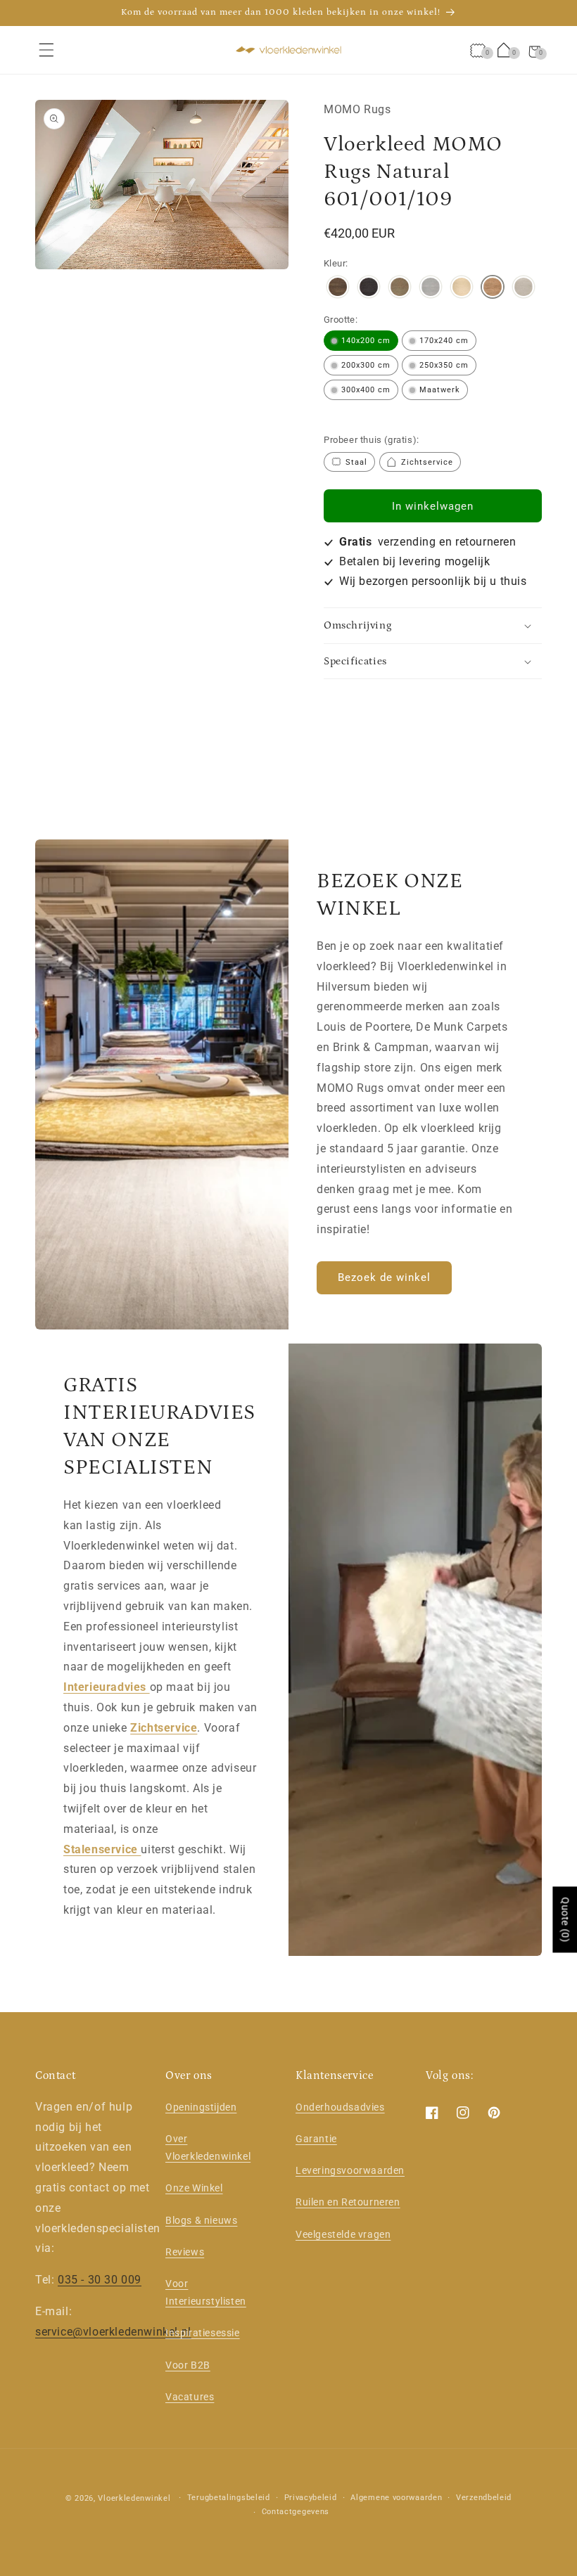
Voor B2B (188, 2365)
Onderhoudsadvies (340, 2107)
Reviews (185, 2252)
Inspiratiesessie (203, 2333)
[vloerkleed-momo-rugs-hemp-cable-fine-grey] (431, 289)
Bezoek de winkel (384, 1278)
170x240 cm (444, 341)
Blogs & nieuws (201, 2220)
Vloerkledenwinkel (134, 2498)
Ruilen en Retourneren (348, 2202)
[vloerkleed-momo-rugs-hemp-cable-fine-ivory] (462, 289)
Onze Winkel (194, 2188)
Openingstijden (201, 2107)
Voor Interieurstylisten (206, 2292)
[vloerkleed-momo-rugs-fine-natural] (493, 289)
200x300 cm (366, 365)
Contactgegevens (296, 2512)
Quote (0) (565, 1919)
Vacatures (190, 2397)
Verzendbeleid (484, 2498)
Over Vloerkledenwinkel (208, 2147)
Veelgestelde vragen (343, 2234)
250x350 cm (444, 365)
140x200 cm (366, 341)
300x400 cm (366, 390)
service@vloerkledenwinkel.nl (113, 2332)
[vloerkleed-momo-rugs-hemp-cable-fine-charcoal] (369, 289)
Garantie (316, 2139)
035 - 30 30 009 (100, 2280)
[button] (46, 50)
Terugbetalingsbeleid (229, 2498)
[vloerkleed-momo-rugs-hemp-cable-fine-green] (400, 289)
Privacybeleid (311, 2498)
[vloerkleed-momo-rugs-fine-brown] (338, 289)
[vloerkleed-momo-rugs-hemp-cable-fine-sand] (524, 289)
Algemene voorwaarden (396, 2498)
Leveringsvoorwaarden (350, 2170)
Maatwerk (440, 390)
